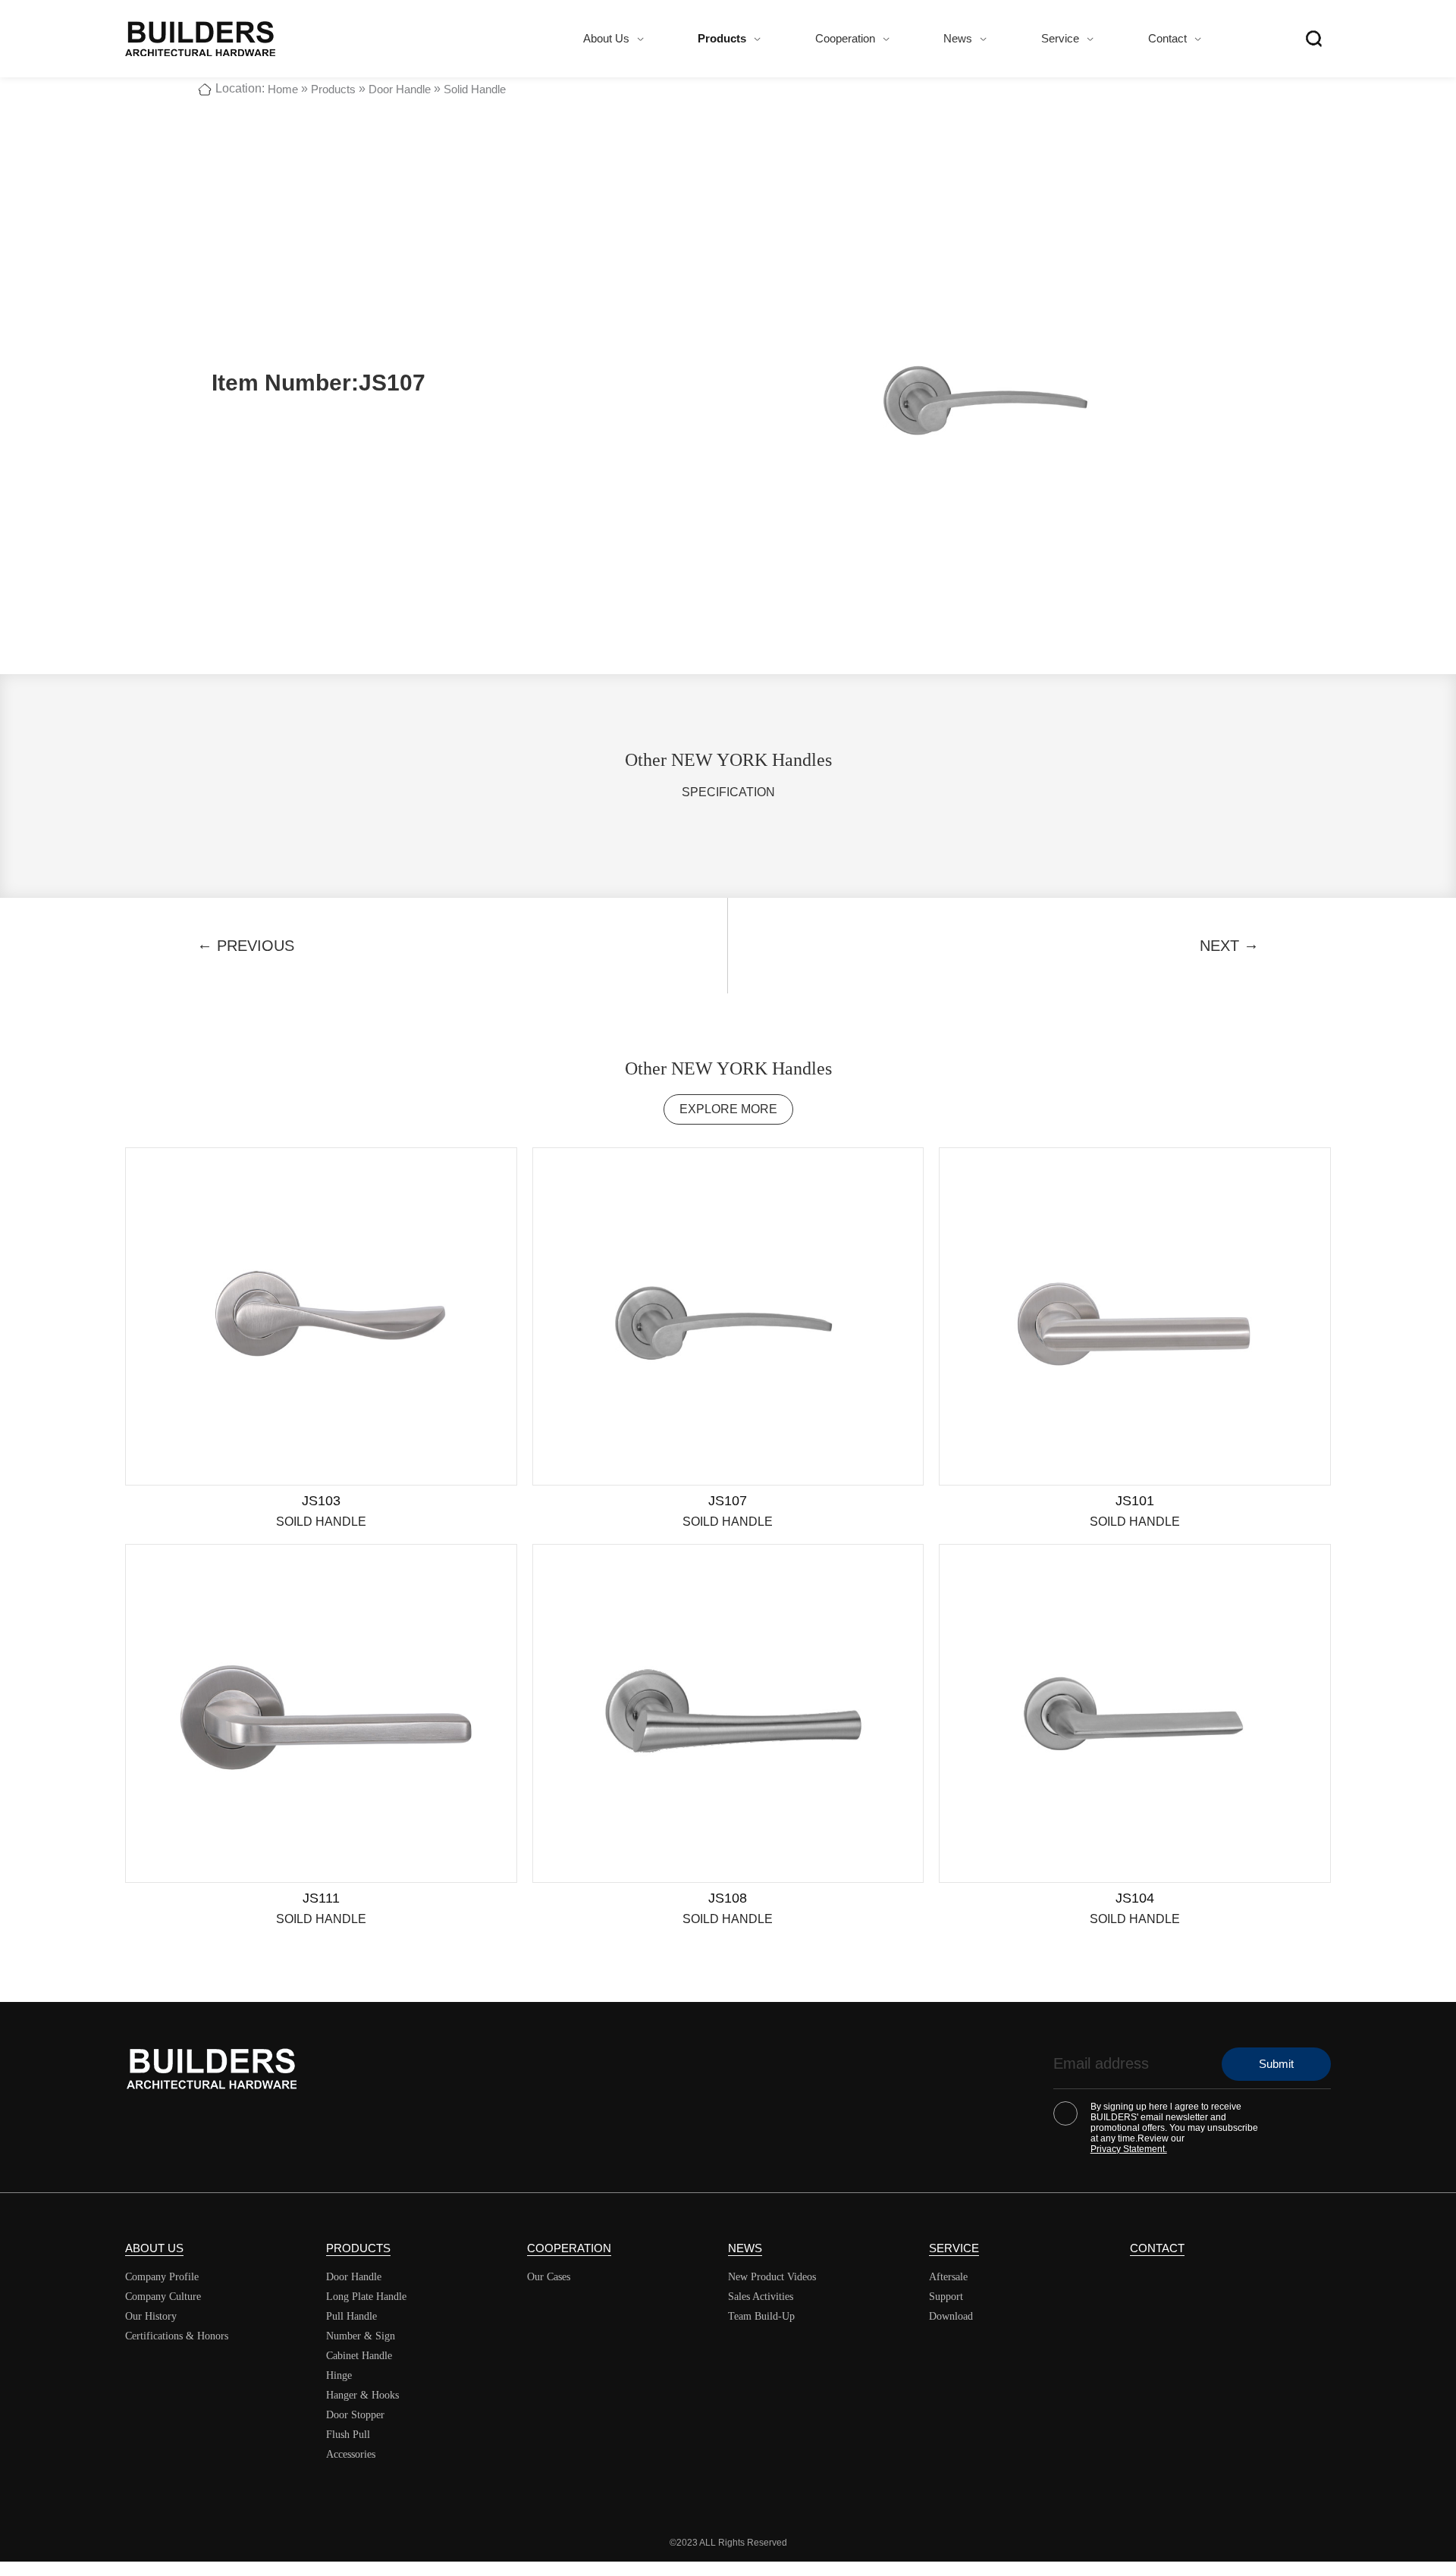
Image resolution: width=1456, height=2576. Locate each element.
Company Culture (163, 2297)
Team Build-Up (761, 2316)
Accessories (351, 2454)
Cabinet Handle (359, 2356)
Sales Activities (761, 2297)
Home (283, 89)
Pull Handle (351, 2316)
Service (1060, 38)
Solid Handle (475, 89)
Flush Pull (348, 2435)
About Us (606, 38)
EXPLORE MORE (728, 1109)
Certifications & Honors (177, 2336)
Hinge (339, 2375)
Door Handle (400, 89)
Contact (1167, 38)
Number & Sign (361, 2336)
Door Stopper (355, 2415)
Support (946, 2297)
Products (722, 38)
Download (951, 2316)
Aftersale (948, 2277)
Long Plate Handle (366, 2297)
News (958, 38)
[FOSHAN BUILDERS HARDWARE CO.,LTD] (200, 39)
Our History (151, 2316)
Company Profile (162, 2277)
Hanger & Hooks (362, 2395)
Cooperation (845, 38)
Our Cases (549, 2277)
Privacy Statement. (1129, 2149)
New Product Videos (772, 2277)
